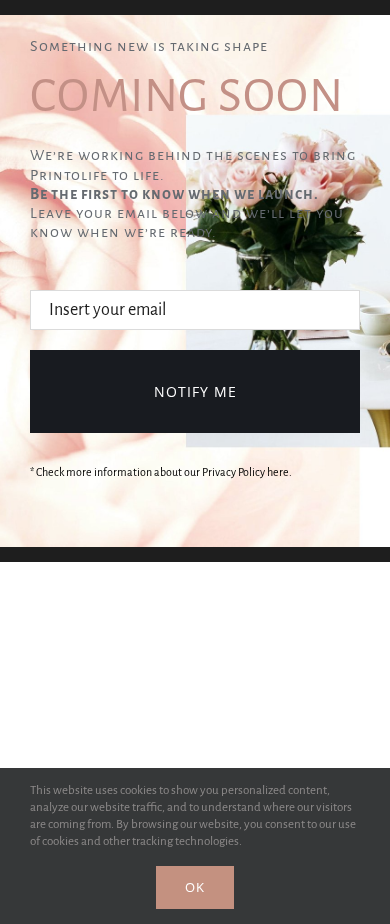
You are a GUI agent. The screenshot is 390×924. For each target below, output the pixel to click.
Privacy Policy (233, 472)
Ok (195, 887)
